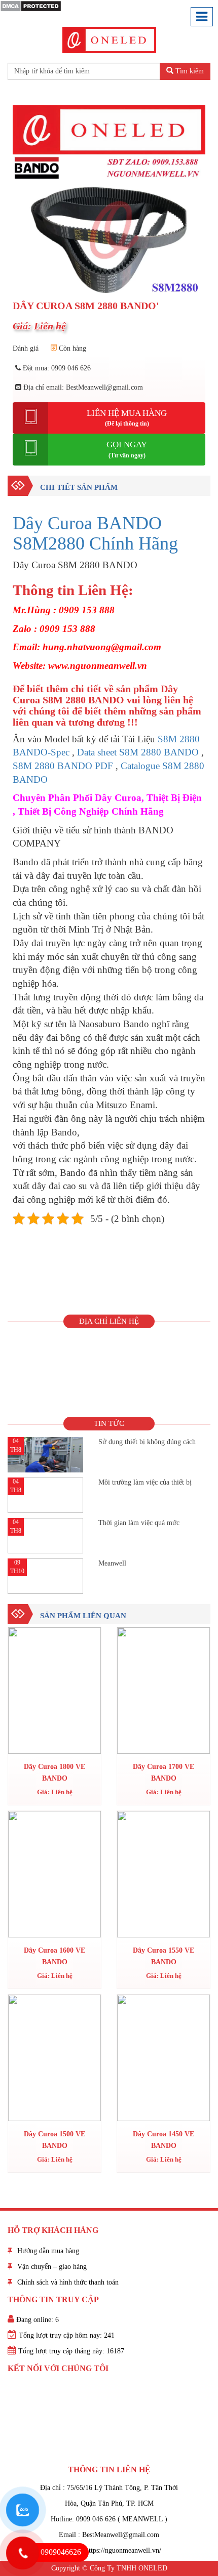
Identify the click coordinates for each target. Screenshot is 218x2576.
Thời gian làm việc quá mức (139, 1523)
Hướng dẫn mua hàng (48, 2251)
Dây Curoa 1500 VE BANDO (55, 2140)
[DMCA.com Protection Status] (31, 5)
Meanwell (112, 1563)
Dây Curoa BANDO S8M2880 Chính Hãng (95, 533)
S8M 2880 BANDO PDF (63, 766)
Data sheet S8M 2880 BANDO (138, 752)
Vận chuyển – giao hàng (52, 2267)
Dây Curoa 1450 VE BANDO (163, 2140)
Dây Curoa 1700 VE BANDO (163, 1772)
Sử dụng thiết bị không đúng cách (147, 1442)
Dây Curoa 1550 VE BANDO (163, 1956)
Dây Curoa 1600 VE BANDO (55, 1956)
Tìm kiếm (189, 71)
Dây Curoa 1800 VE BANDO (55, 1772)
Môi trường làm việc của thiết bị (145, 1482)
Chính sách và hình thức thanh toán (68, 2282)
